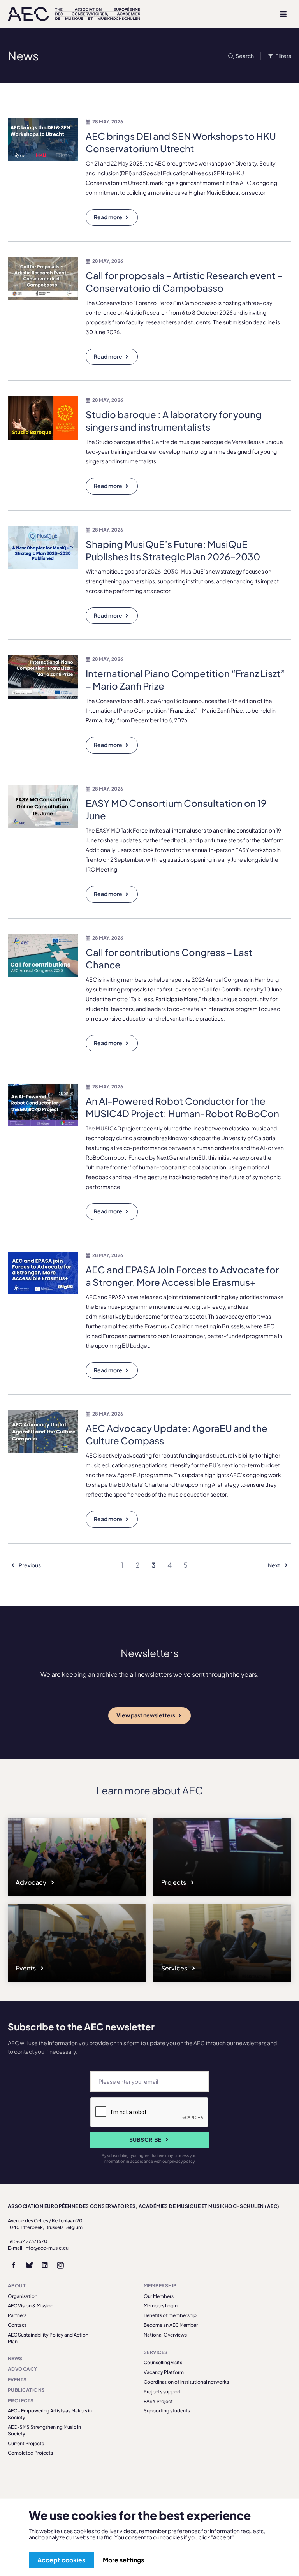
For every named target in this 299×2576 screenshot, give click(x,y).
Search (245, 56)
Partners (17, 2315)
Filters (283, 56)
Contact (17, 2325)
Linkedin (45, 2265)
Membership (160, 2286)
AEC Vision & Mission (31, 2306)
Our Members (159, 2296)
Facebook (14, 2265)
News (15, 2359)
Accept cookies (61, 2560)
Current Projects (26, 2443)
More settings (123, 2560)
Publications (26, 2390)
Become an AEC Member (171, 2325)
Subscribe (145, 2139)
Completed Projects (30, 2453)
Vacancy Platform (164, 2372)
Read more (108, 217)
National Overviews (165, 2335)
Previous (29, 1565)
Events (26, 1968)
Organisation (23, 2296)
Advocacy (32, 1882)
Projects (174, 1882)
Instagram (60, 2265)
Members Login (161, 2306)
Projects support (162, 2392)
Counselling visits (163, 2362)
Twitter (29, 2265)
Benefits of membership (170, 2315)
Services (175, 1968)
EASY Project (158, 2401)
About (17, 2286)
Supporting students (167, 2411)
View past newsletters (146, 1715)
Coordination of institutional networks (186, 2382)
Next (274, 1565)
